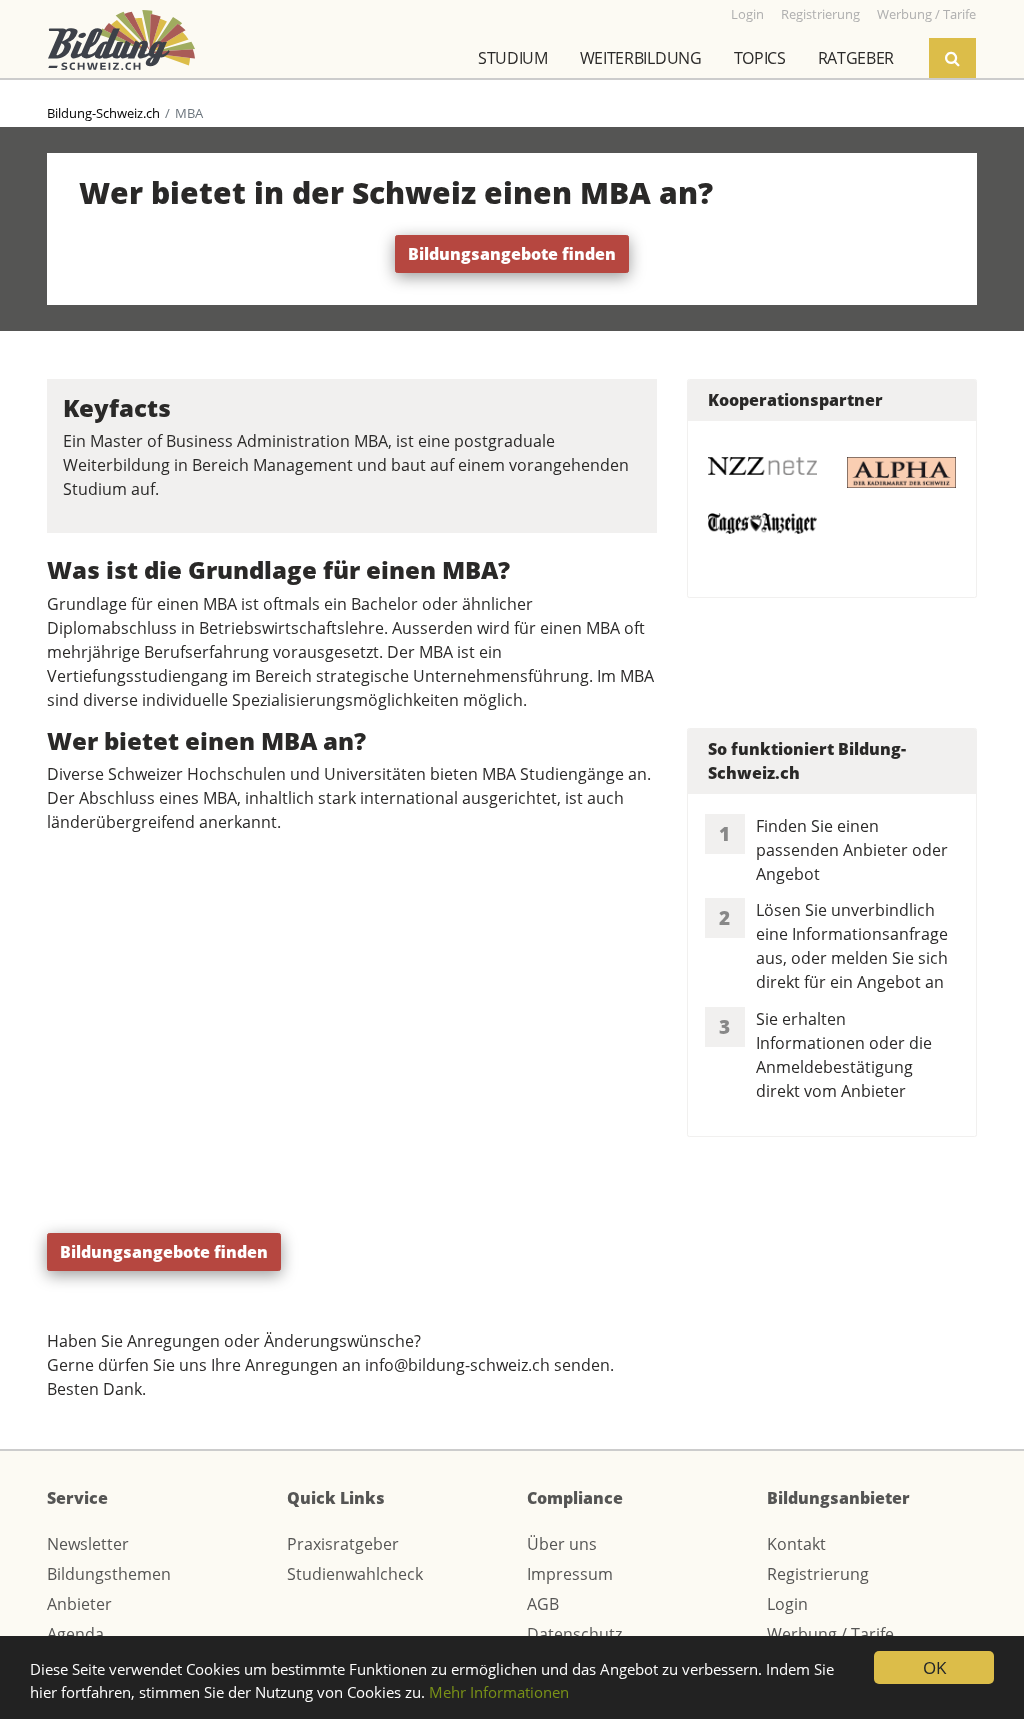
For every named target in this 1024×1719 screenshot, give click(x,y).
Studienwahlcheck (355, 1574)
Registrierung (818, 1574)
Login (787, 1604)
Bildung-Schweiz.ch (103, 113)
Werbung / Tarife (830, 1634)
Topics (760, 58)
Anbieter (79, 1604)
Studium (513, 58)
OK (934, 1667)
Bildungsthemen (109, 1574)
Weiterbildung (641, 58)
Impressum (570, 1574)
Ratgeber (856, 58)
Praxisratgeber (343, 1544)
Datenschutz (574, 1634)
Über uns (562, 1544)
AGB (543, 1604)
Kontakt (796, 1544)
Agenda (75, 1634)
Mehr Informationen (499, 1692)
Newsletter (88, 1544)
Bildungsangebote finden (512, 254)
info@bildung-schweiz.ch (457, 1365)
